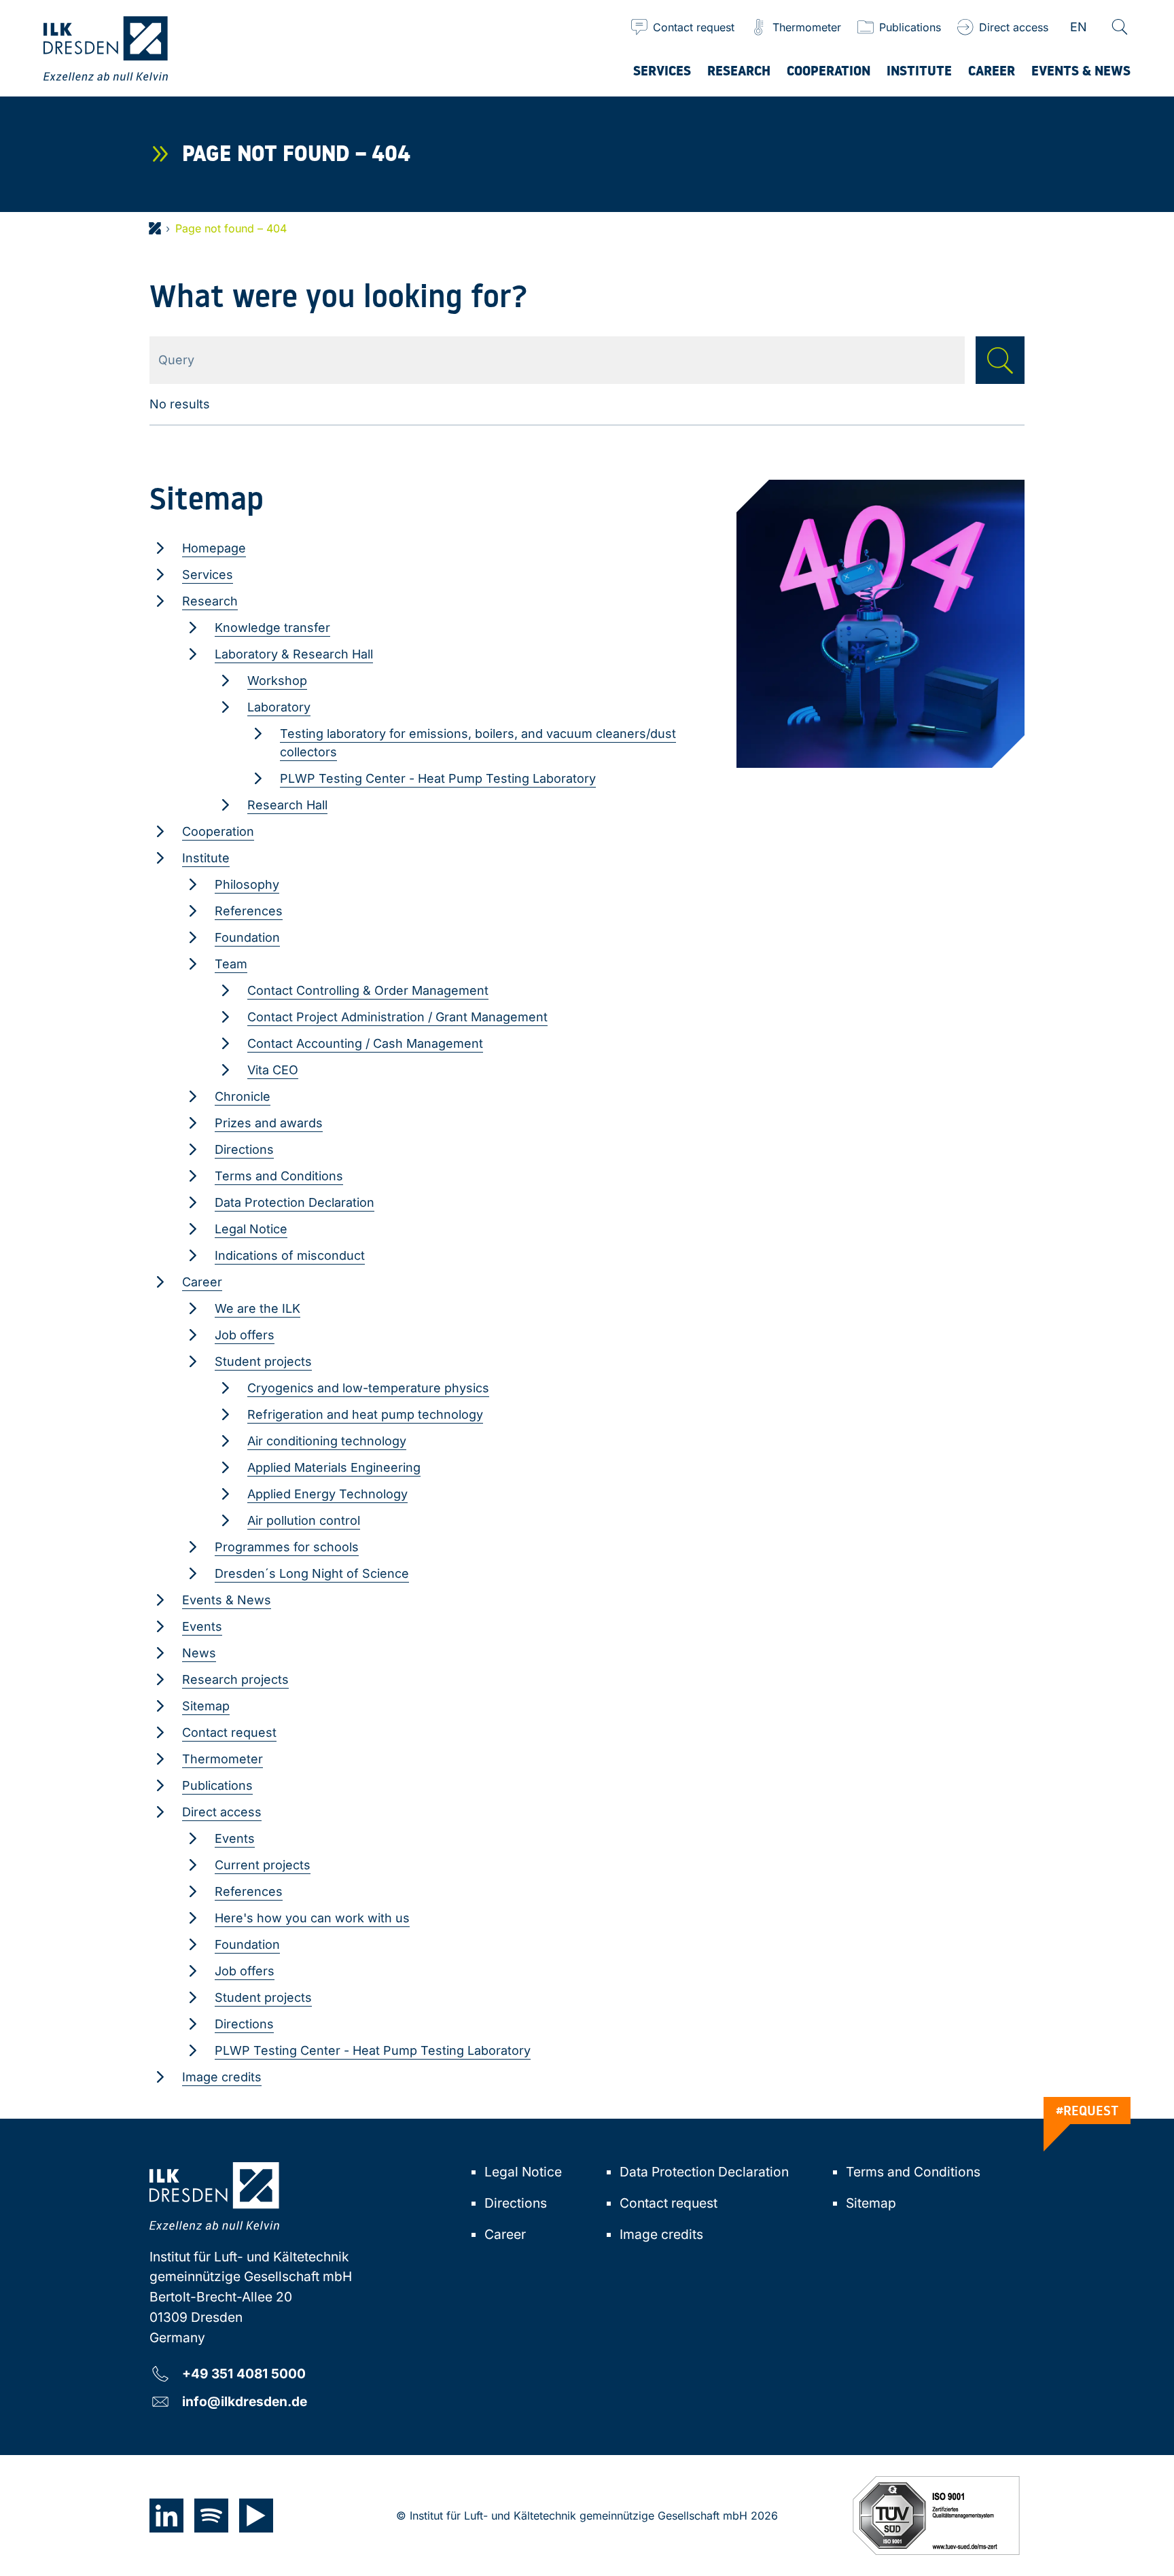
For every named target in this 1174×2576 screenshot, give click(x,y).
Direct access (222, 1812)
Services (208, 575)
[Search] (1120, 27)
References (249, 911)
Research (210, 601)
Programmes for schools (287, 1547)
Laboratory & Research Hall (294, 654)
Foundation (247, 937)
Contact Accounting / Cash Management (365, 1043)
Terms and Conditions (279, 1176)
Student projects (263, 1361)
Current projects (263, 1865)
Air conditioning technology (327, 1441)
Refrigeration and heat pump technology (365, 1414)
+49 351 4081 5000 (244, 2373)
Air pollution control (304, 1520)
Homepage (214, 548)
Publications (217, 1785)
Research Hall (287, 805)
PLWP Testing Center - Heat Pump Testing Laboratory (438, 778)
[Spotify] (211, 2516)
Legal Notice (251, 1229)
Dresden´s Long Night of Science (312, 1573)
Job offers (245, 1335)
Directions (244, 1149)
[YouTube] (256, 2516)
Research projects (235, 1679)
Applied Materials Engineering (334, 1467)
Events (202, 1626)
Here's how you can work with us (312, 1918)
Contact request (229, 1732)
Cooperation (218, 831)
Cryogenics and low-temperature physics (368, 1388)
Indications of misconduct (290, 1255)
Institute (206, 858)
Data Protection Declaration (295, 1202)
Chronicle (243, 1096)
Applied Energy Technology (327, 1494)
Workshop (277, 681)
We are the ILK (257, 1308)
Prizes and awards (269, 1123)
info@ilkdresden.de (245, 2401)
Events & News (227, 1600)
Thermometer (223, 1759)
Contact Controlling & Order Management (368, 990)
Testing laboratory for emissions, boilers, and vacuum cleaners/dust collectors (478, 743)
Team (231, 964)
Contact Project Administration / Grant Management (397, 1017)
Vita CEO (273, 1070)
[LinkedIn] (166, 2516)
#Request (1087, 2111)
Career (202, 1282)
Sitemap (206, 1706)
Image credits (222, 2077)
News (199, 1653)
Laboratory (279, 707)
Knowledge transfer (272, 628)
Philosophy (247, 884)
